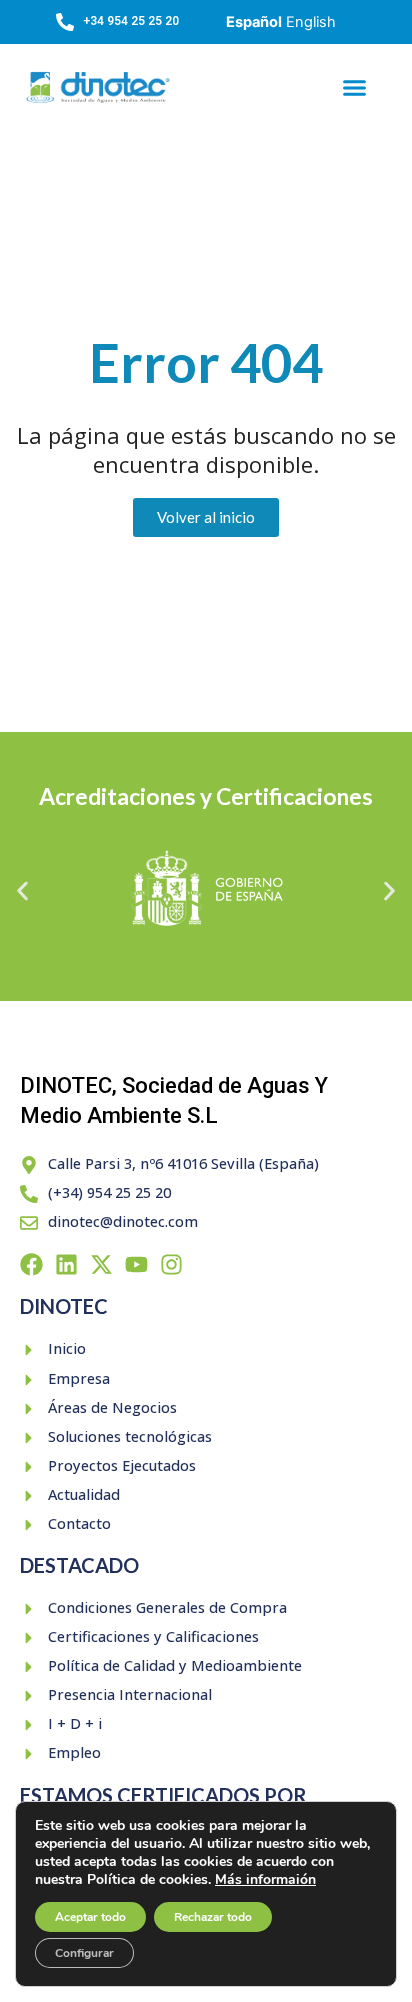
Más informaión (265, 1879)
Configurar (84, 1953)
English (311, 22)
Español (254, 22)
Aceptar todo (90, 1917)
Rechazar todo (213, 1917)
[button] (354, 88)
